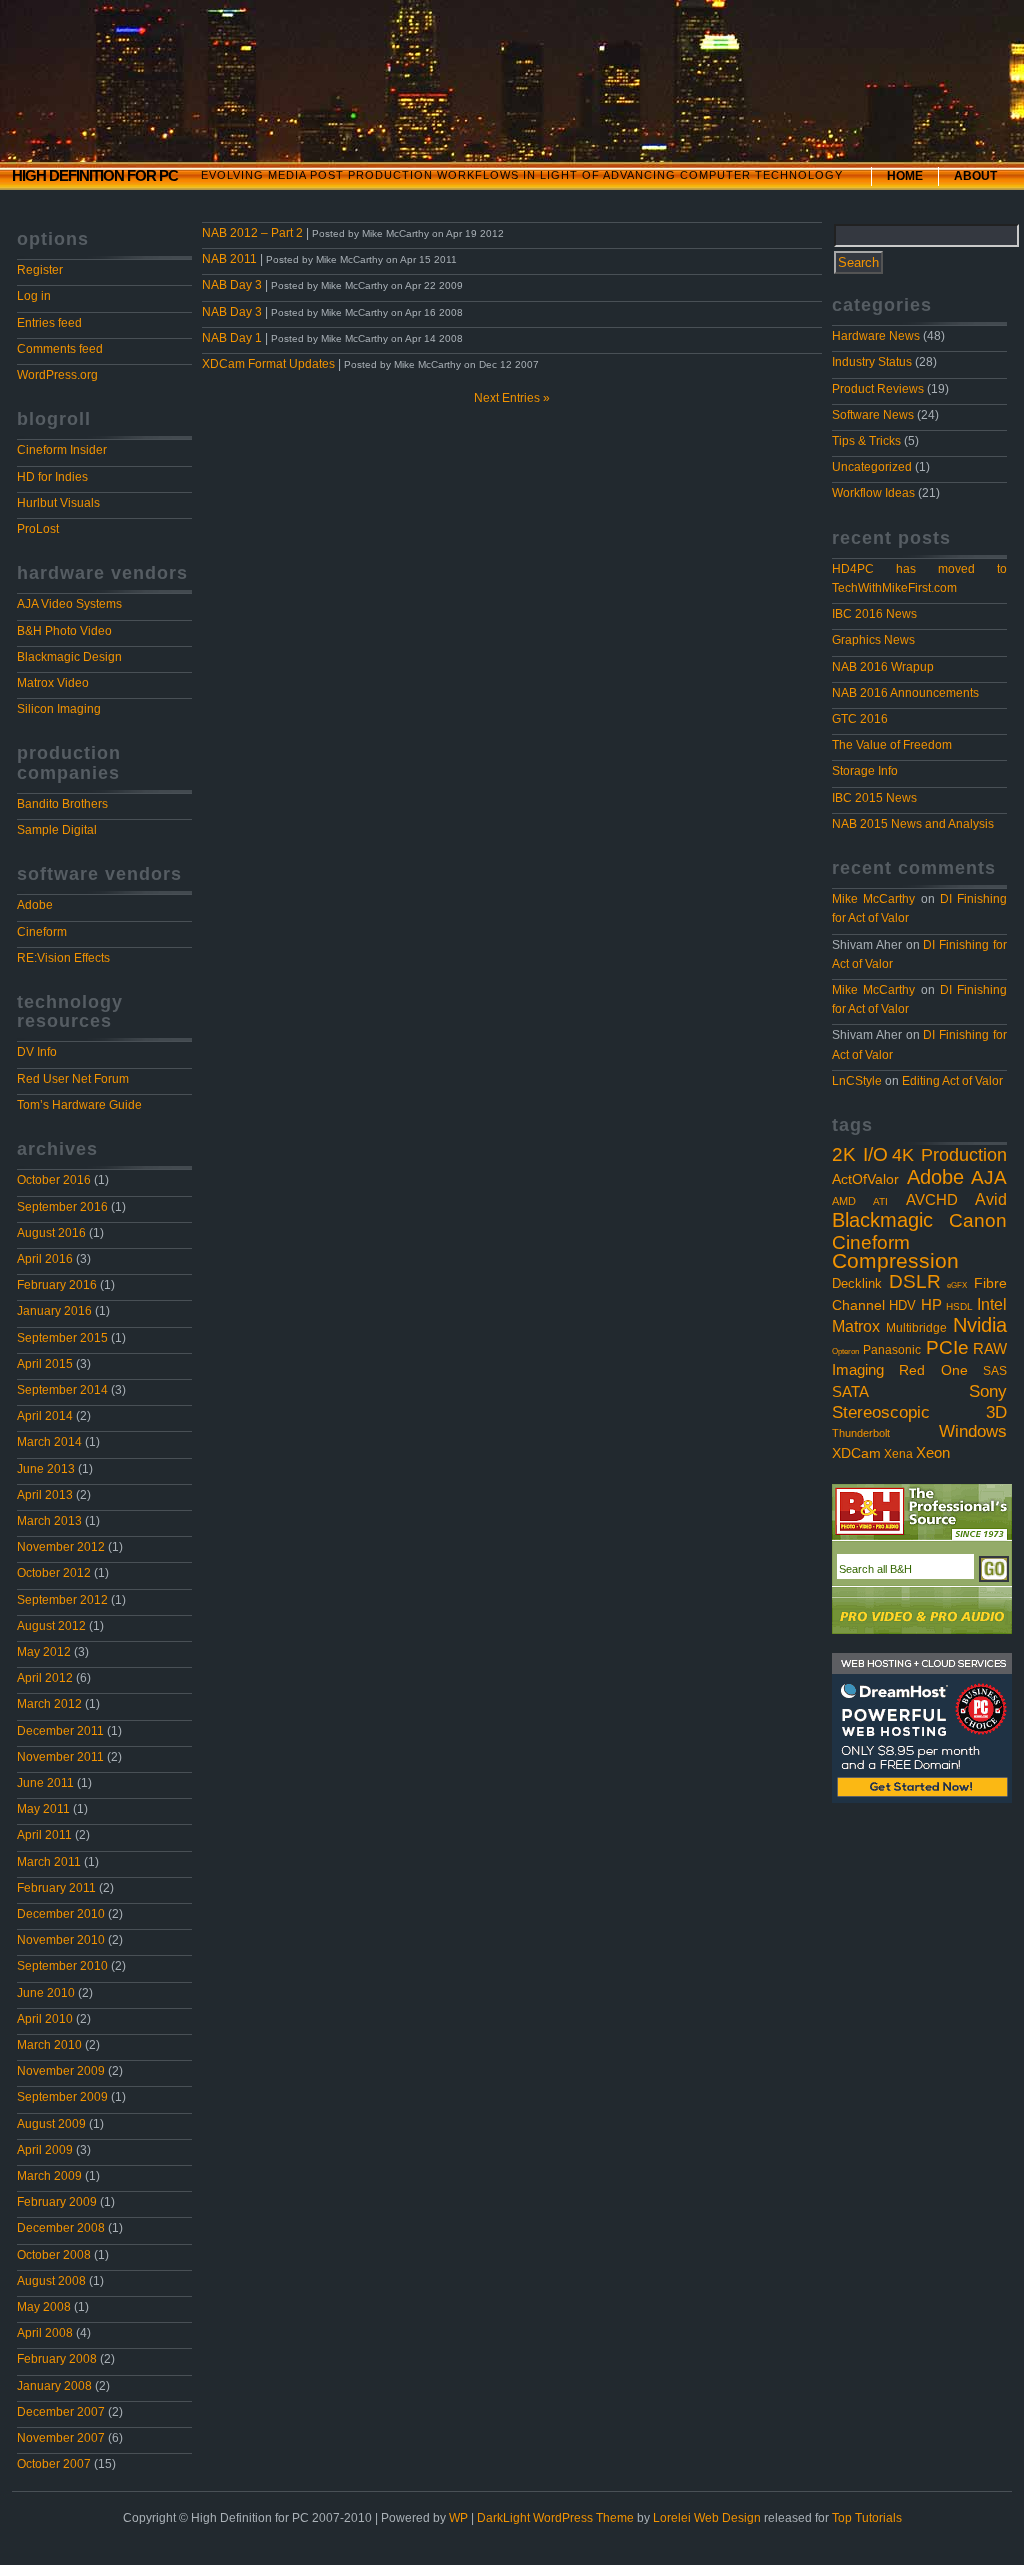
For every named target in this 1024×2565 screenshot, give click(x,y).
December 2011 (60, 1731)
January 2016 (54, 1311)
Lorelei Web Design (707, 2518)
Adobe (35, 905)
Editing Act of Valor (952, 1081)
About (975, 176)
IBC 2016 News (874, 614)
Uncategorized (872, 467)
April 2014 (45, 1416)
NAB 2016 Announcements (905, 693)
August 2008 (51, 2281)
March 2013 (49, 1521)
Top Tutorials (867, 2518)
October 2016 (54, 1180)
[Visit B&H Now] (922, 1514)
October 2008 (54, 2255)
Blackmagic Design (69, 657)
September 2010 (62, 1966)
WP (458, 2518)
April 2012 (45, 1678)
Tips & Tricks (866, 441)
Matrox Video (53, 683)
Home (905, 176)
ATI (880, 1201)
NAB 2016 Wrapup (883, 667)
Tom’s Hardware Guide (79, 1105)
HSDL (959, 1306)
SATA (850, 1392)
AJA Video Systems (69, 604)
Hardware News (876, 336)
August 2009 (51, 2124)
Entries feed (49, 323)
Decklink (857, 1283)
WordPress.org (57, 375)
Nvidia (980, 1325)
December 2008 (61, 2228)
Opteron (845, 1351)
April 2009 (45, 2150)
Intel (992, 1304)
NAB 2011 (229, 259)
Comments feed (60, 349)
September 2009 (62, 2097)
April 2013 (45, 1495)
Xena (898, 1454)
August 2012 (51, 1626)
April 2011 (44, 1835)
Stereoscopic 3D (919, 1412)
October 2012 (54, 1573)
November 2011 (60, 1757)
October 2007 (54, 2464)
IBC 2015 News (874, 798)
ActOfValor (865, 1179)
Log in (34, 296)
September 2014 (62, 1390)
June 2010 (46, 1993)
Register (40, 270)
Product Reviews (878, 389)
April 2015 (45, 1364)
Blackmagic (882, 1220)
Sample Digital (57, 830)
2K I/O (860, 1154)
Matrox (856, 1326)
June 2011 (45, 1783)
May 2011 (43, 1809)
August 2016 (51, 1233)
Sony (988, 1391)
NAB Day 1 (232, 338)
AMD (844, 1201)
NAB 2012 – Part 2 (252, 233)
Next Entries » (512, 398)
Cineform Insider (62, 450)
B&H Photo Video (64, 631)
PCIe (947, 1347)
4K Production (949, 1155)
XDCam (856, 1453)
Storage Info (865, 771)
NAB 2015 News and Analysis (913, 824)
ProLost (38, 529)
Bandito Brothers (62, 804)
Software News (873, 415)
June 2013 (46, 1469)
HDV (902, 1305)
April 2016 (45, 1259)
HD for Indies (52, 477)
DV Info (37, 1052)
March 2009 (49, 2176)
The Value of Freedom (892, 745)
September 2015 (62, 1338)
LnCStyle (857, 1081)
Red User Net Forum (73, 1079)
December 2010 (61, 1914)
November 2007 (61, 2438)
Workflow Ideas (873, 493)
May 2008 (44, 2307)
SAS (995, 1371)
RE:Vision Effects (63, 958)
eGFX (957, 1285)
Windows (973, 1431)
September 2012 (62, 1600)
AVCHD (932, 1200)
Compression (895, 1261)
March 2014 (49, 1442)
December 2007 (61, 2412)
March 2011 (49, 1862)
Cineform (42, 932)
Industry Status (872, 362)
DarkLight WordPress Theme (555, 2518)
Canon (978, 1220)
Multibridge (916, 1328)
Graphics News (873, 640)
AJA (989, 1177)
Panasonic (892, 1350)
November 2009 (61, 2071)
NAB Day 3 (232, 285)
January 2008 (54, 2386)
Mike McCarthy (873, 899)
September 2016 (62, 1207)
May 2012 (44, 1652)
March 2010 (49, 2045)
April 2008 (45, 2333)
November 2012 (61, 1547)
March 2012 (49, 1704)
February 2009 (57, 2202)
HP (931, 1305)
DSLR (915, 1281)
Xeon (933, 1452)
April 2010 (45, 2019)
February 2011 (56, 1888)
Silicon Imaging (59, 709)
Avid (991, 1199)
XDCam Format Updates (268, 364)
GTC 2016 (860, 719)
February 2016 (57, 1285)
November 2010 (61, 1940)
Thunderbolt (861, 1433)
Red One (933, 1370)
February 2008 (57, 2359)
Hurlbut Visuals (58, 503)
